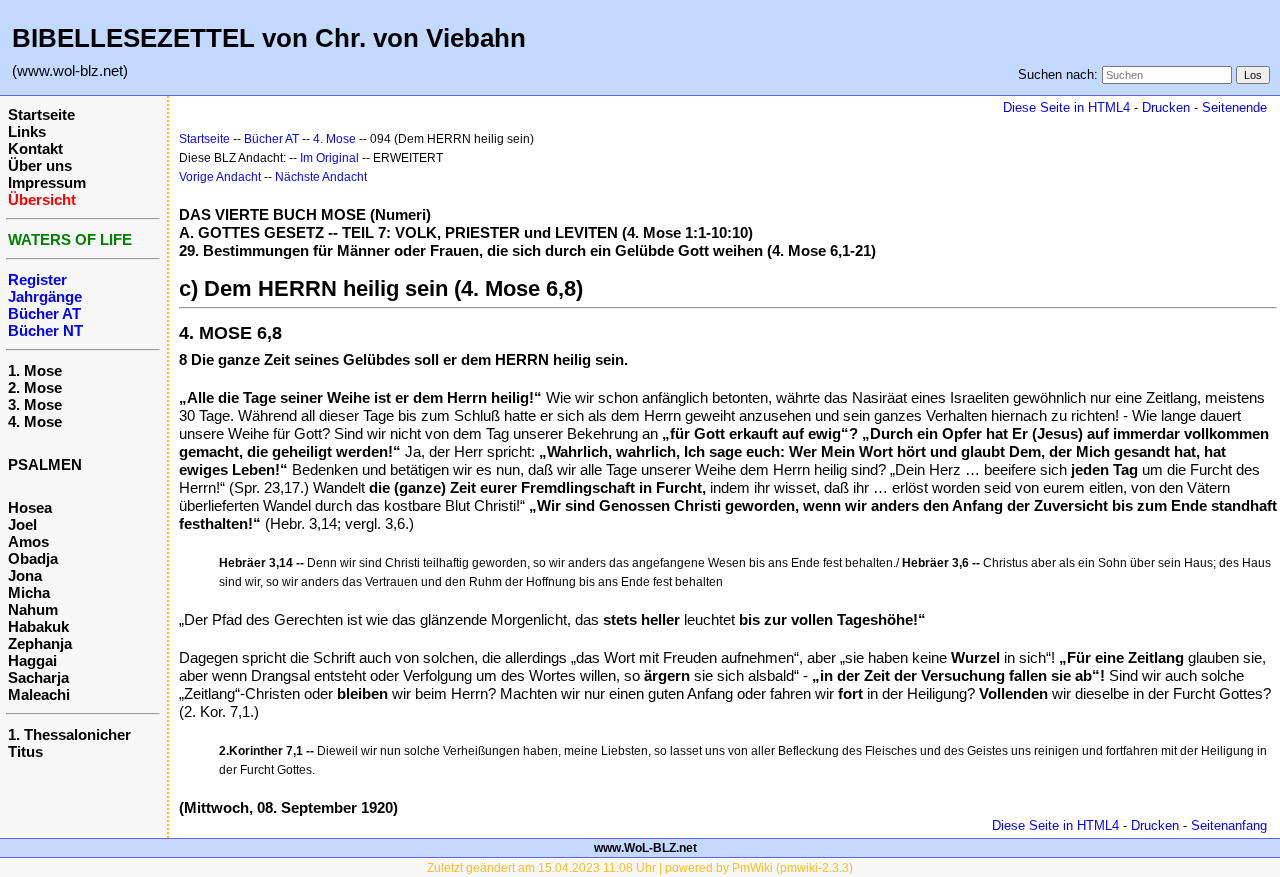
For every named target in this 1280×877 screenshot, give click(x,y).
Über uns (40, 165)
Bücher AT (271, 139)
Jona (25, 575)
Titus (25, 751)
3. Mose (35, 404)
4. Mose (35, 421)
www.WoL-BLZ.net (645, 848)
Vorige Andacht (220, 177)
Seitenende (1234, 107)
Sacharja (38, 677)
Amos (28, 541)
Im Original (329, 158)
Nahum (33, 609)
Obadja (33, 558)
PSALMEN (45, 464)
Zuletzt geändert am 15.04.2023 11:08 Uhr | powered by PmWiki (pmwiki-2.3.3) (640, 868)
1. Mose (35, 370)
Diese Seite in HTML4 (1066, 107)
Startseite (41, 114)
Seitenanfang (1229, 825)
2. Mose (35, 387)
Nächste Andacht (321, 177)
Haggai (32, 660)
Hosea (30, 507)
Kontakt (35, 148)
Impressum (47, 182)
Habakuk (38, 626)
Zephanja (40, 643)
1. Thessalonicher (69, 734)
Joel (22, 524)
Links (27, 131)
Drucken (1166, 107)
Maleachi (39, 694)
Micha (29, 592)
